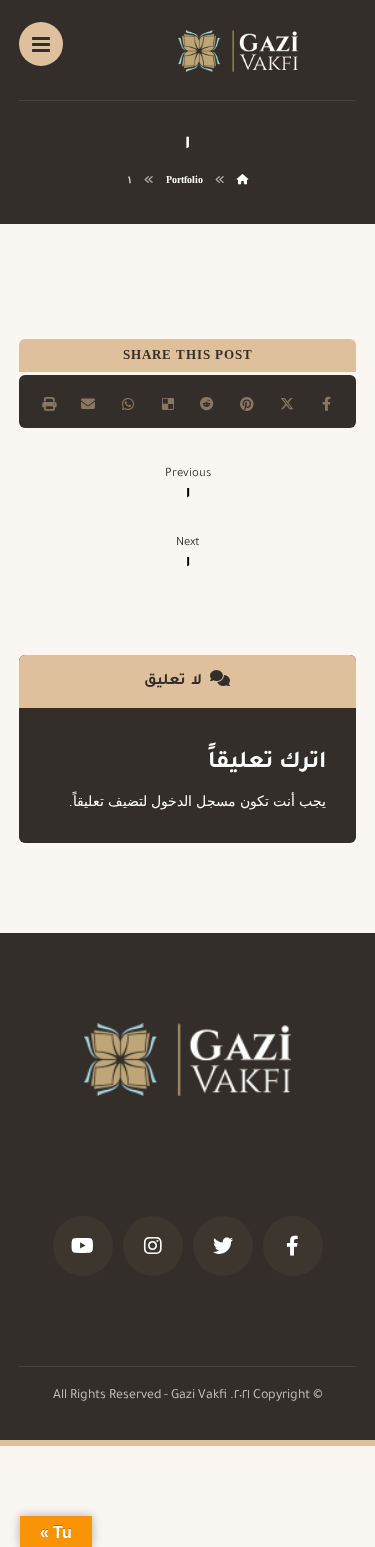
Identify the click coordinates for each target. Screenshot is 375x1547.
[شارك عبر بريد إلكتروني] (88, 404)
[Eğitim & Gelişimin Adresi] (238, 51)
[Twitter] (223, 1246)
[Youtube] (83, 1246)
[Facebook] (293, 1246)
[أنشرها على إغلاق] (287, 404)
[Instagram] (153, 1246)
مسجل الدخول (193, 801)
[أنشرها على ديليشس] (168, 404)
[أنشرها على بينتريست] (247, 404)
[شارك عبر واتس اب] (128, 404)
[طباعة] (49, 404)
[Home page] (242, 179)
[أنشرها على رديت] (208, 404)
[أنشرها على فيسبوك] (327, 404)
